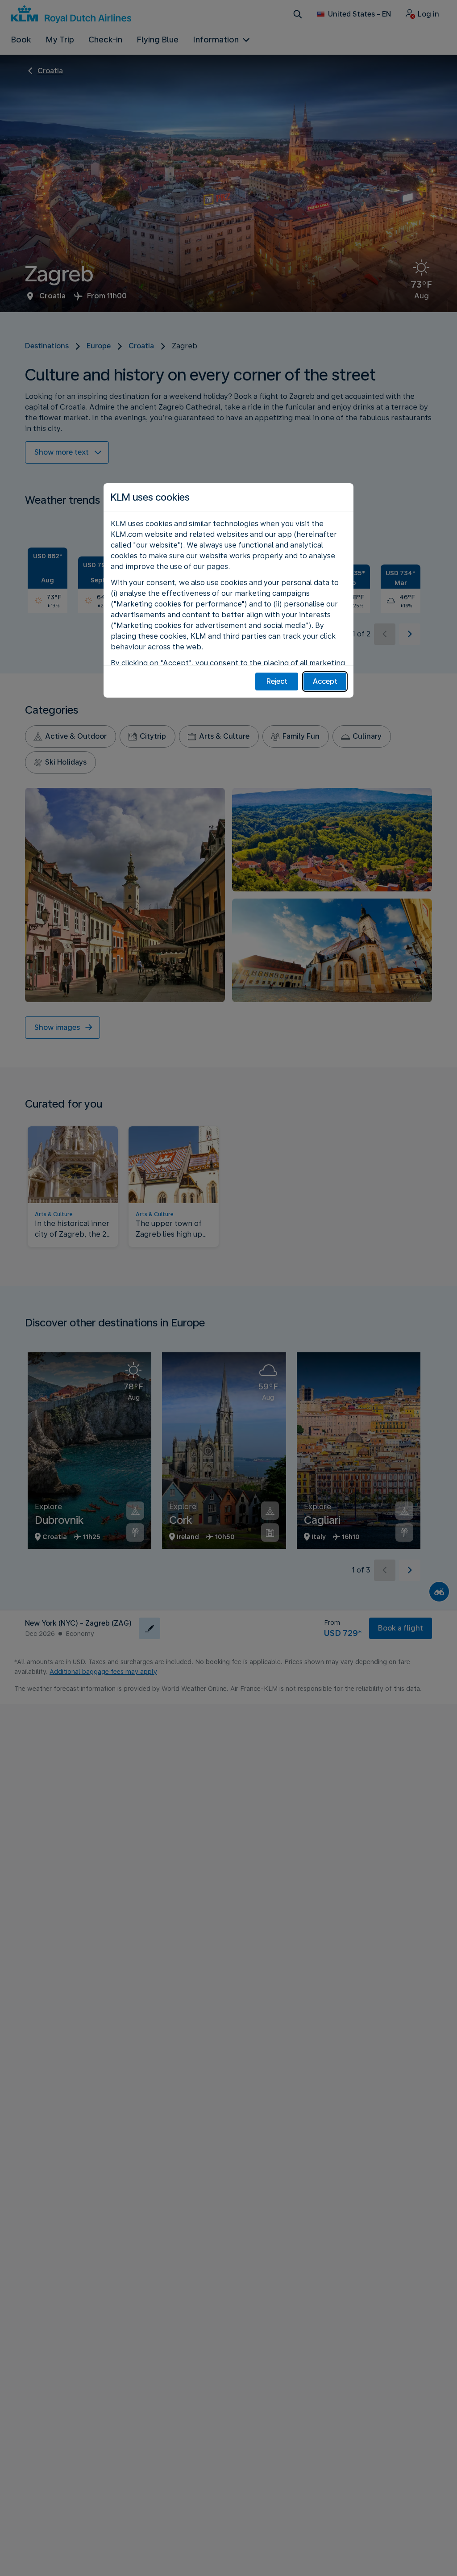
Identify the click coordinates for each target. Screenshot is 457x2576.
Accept (325, 681)
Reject (277, 681)
